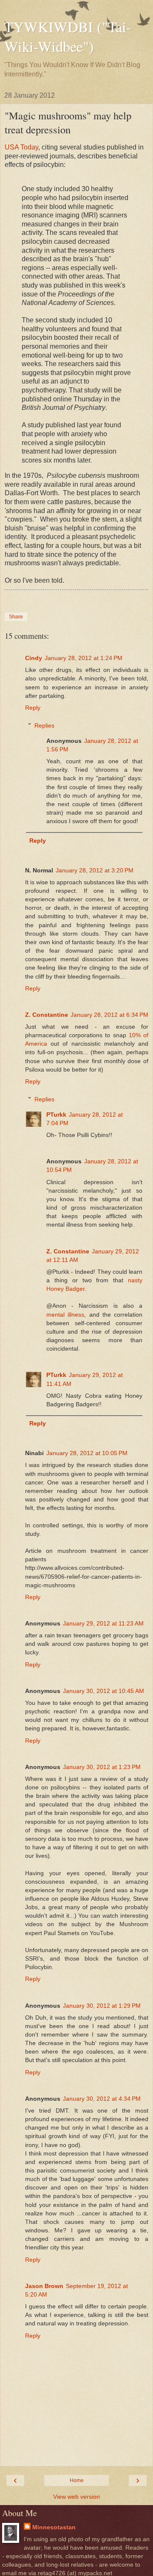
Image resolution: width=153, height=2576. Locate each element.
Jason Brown (44, 2286)
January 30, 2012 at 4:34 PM (102, 2099)
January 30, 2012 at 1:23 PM (102, 1767)
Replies (44, 725)
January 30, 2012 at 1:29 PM (102, 2006)
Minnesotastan (54, 2527)
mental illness (65, 1315)
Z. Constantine (47, 1015)
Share (16, 617)
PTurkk (56, 1114)
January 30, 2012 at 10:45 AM (103, 1691)
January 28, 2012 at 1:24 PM (84, 658)
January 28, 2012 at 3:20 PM (95, 870)
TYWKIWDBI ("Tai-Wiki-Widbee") (68, 37)
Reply (33, 708)
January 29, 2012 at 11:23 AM (103, 1623)
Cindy (34, 658)
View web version (76, 2497)
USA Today (21, 147)
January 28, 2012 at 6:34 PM (109, 1015)
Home (77, 2480)
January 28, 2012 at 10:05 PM (87, 1453)
